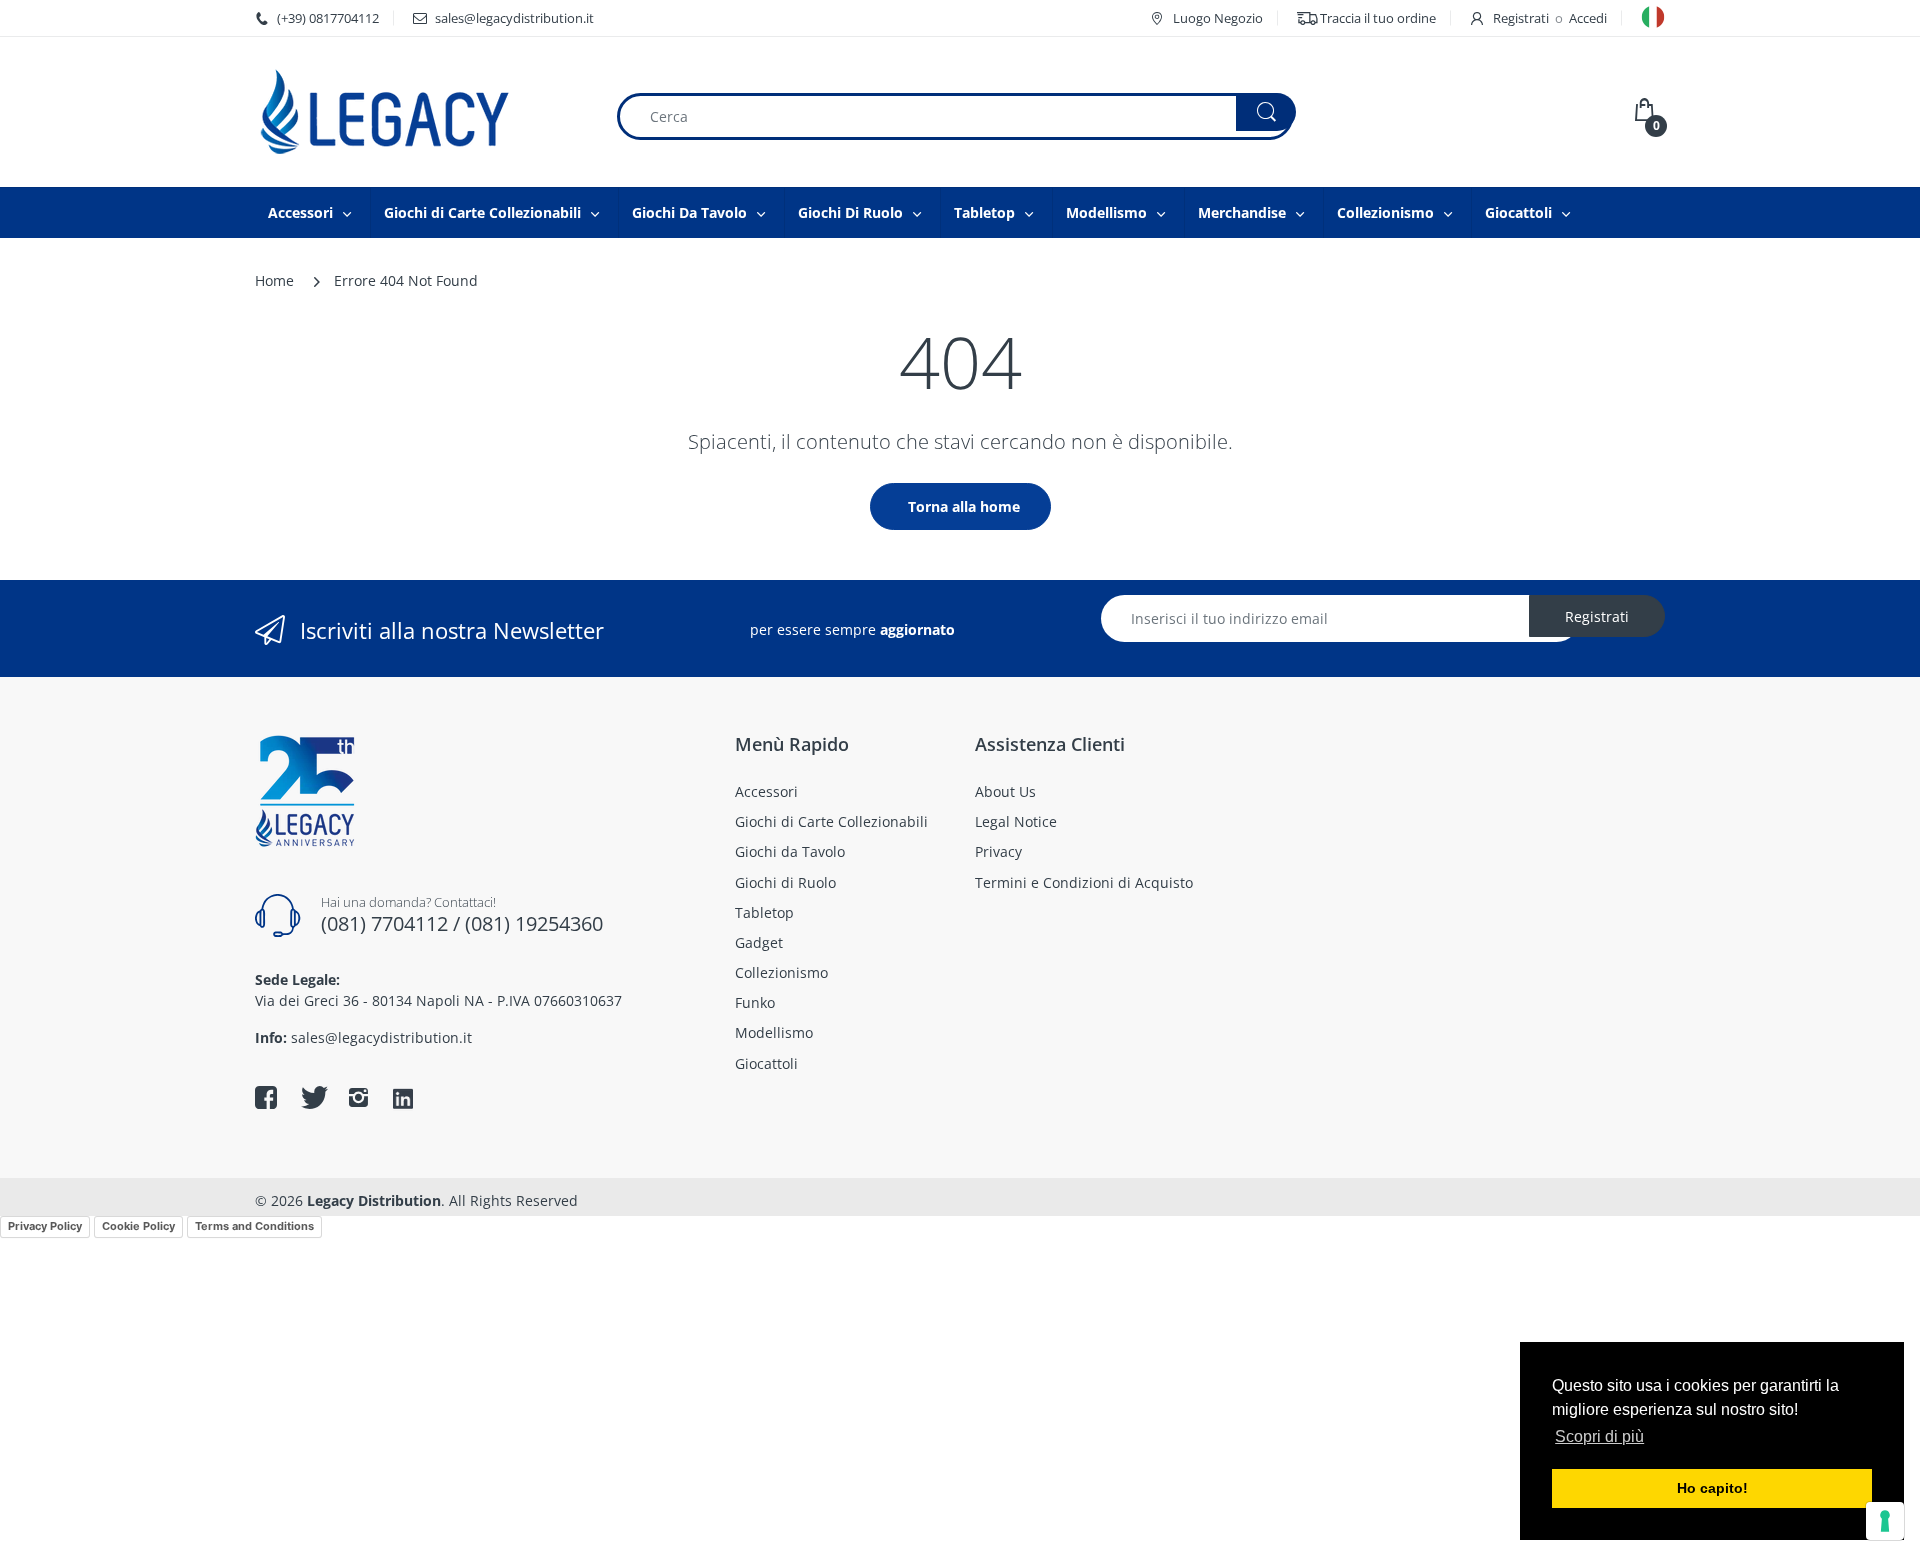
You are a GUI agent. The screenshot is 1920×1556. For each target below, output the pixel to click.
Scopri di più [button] (1599, 1436)
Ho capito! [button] (1712, 1488)
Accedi (1588, 18)
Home (274, 280)
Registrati (1521, 18)
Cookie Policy (138, 1226)
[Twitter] (312, 1097)
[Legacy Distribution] (420, 112)
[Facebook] (266, 1097)
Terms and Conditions (254, 1226)
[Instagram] (358, 1097)
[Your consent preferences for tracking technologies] (1885, 1521)
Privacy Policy (45, 1226)
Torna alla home (964, 506)
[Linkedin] (403, 1100)
